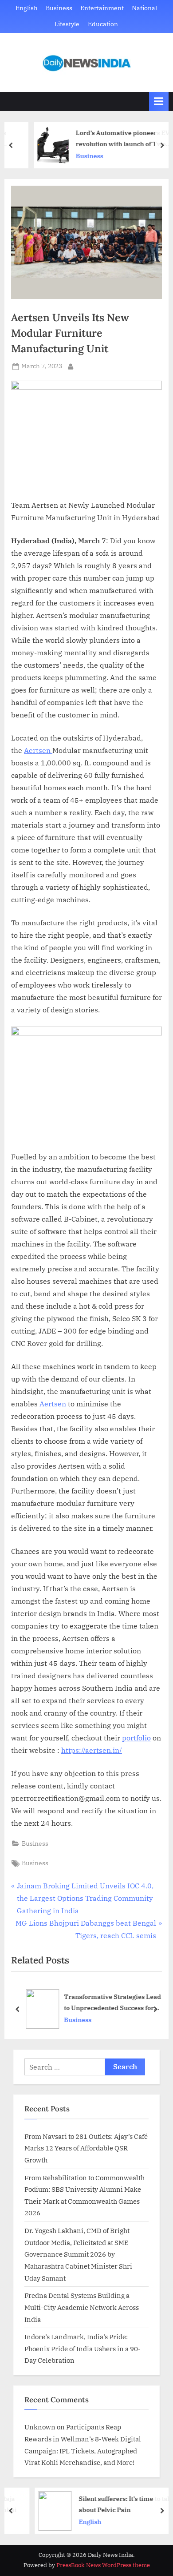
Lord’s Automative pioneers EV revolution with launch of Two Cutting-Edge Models (106, 139)
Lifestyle (67, 24)
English (27, 8)
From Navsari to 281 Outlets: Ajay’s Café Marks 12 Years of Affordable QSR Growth (86, 2148)
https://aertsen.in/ (92, 1750)
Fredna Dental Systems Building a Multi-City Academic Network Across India (82, 2307)
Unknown (40, 2427)
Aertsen (38, 750)
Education (103, 24)
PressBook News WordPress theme (103, 2565)
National (144, 8)
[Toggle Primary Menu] (159, 102)
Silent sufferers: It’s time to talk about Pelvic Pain (108, 2504)
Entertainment (102, 8)
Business (59, 8)
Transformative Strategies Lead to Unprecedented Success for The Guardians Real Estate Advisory (112, 2003)
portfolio (136, 1738)
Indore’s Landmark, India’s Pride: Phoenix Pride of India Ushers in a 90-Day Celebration (83, 2348)
